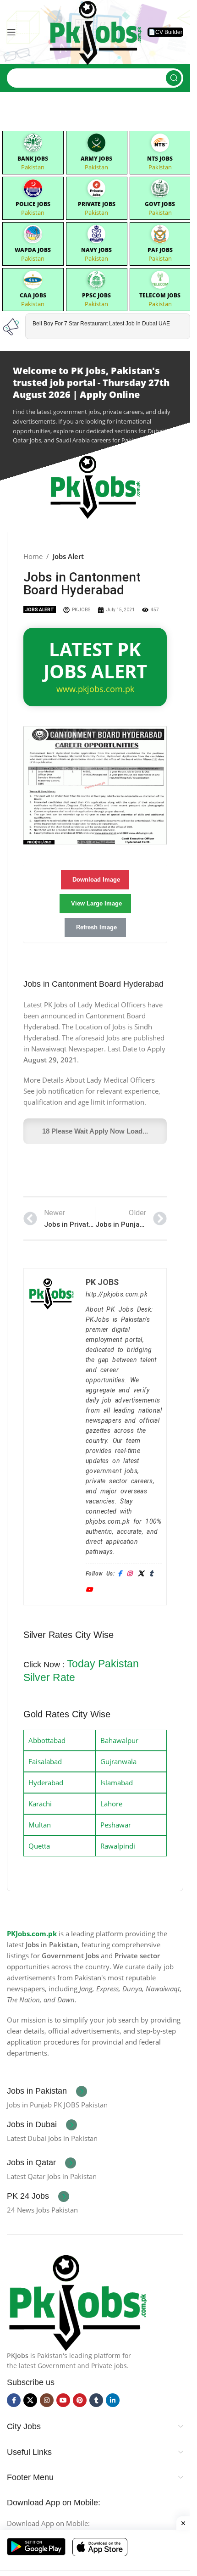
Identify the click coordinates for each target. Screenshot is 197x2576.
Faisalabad (45, 1761)
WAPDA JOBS (33, 250)
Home (33, 556)
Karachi (40, 1804)
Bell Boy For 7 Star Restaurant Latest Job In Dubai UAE (101, 324)
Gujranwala (118, 1761)
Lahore (111, 1804)
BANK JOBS (33, 159)
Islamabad (117, 1783)
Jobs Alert (68, 556)
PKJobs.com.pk (32, 1933)
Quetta (39, 1846)
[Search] (174, 78)
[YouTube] (89, 1590)
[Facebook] (120, 1574)
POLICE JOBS (33, 204)
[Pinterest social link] (80, 2400)
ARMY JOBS (96, 159)
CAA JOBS (33, 295)
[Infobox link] (47, 2091)
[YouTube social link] (63, 2400)
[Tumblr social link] (96, 2400)
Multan (40, 1825)
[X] (141, 1574)
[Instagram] (129, 1574)
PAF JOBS (160, 250)
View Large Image (96, 903)
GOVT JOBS (160, 204)
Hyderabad (46, 1783)
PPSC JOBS (96, 295)
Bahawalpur (119, 1740)
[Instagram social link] (47, 2400)
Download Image (96, 880)
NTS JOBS (160, 159)
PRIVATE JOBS (97, 204)
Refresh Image (96, 927)
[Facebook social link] (14, 2400)
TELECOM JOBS (160, 295)
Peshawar (116, 1825)
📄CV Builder (165, 32)
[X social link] (30, 2400)
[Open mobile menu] (11, 32)
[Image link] (77, 2301)
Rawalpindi (118, 1846)
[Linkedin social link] (113, 2400)
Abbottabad (47, 1740)
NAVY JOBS (96, 250)
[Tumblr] (151, 1574)
